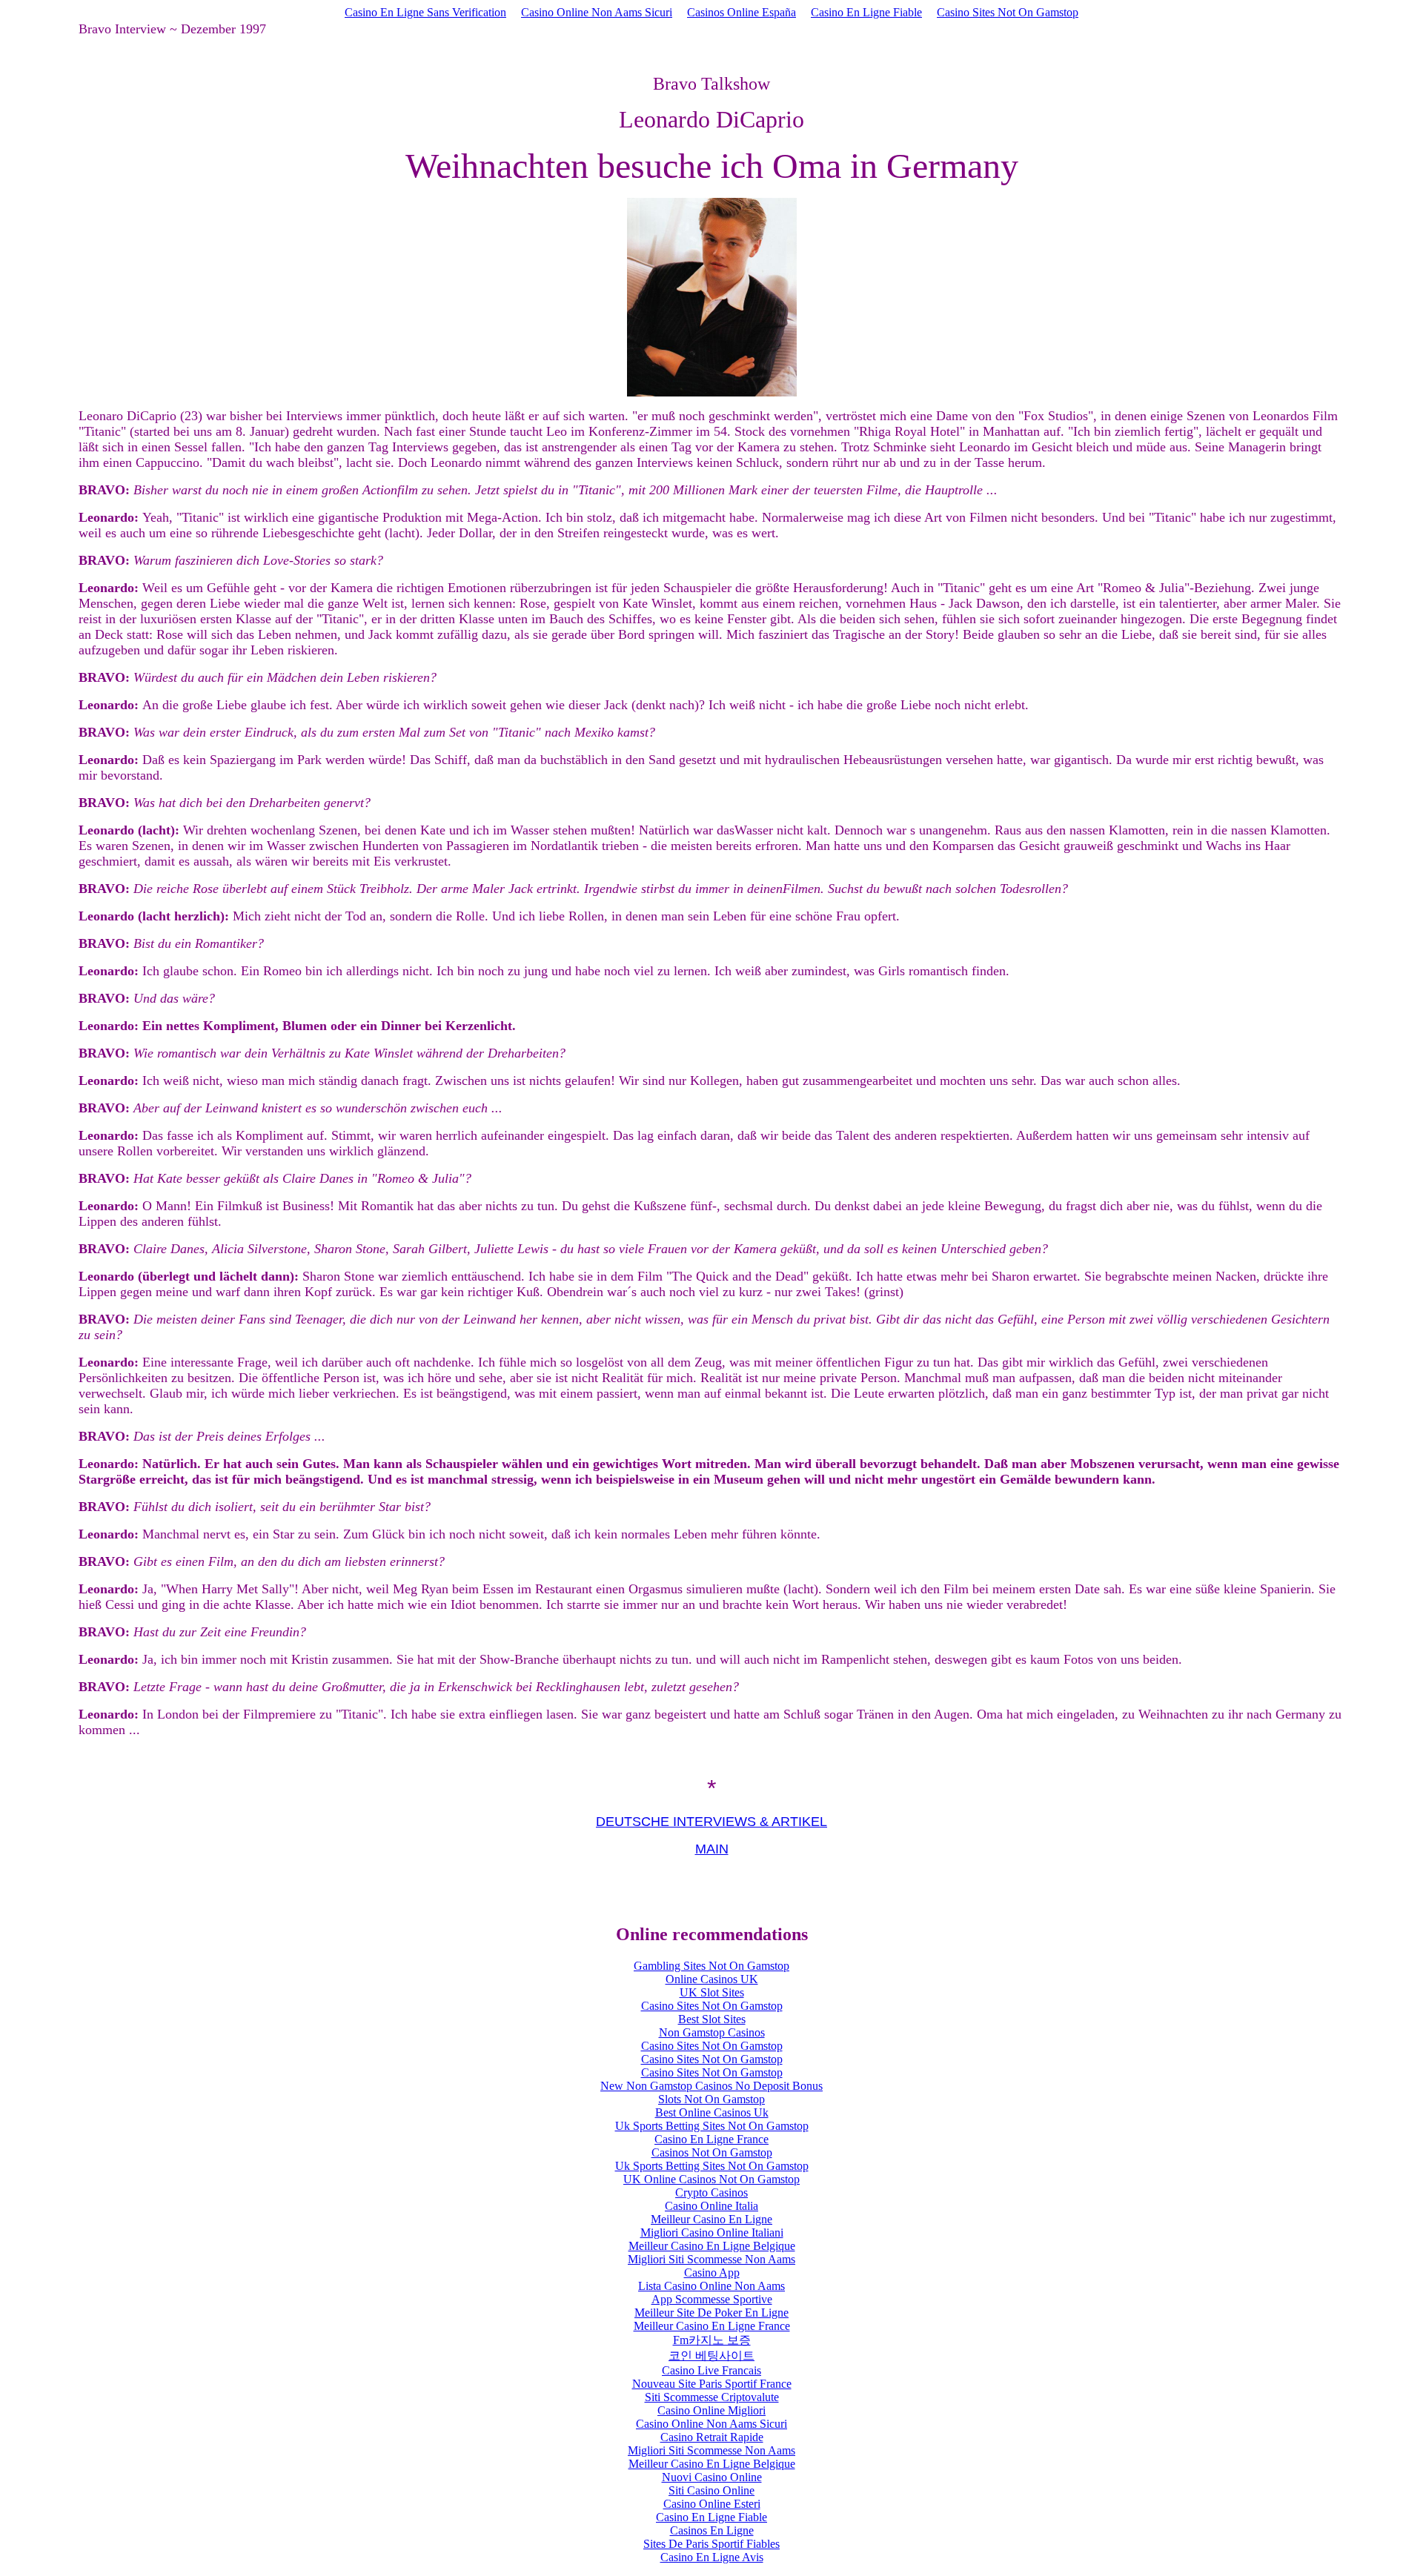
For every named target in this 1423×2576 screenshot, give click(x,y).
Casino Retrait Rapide (712, 2437)
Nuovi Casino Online (712, 2477)
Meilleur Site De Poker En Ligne (711, 2313)
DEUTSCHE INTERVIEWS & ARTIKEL (711, 1822)
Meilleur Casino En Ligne (711, 2219)
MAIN (712, 1849)
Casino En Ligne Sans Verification (425, 12)
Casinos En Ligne (712, 2530)
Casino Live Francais (711, 2370)
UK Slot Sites (712, 1992)
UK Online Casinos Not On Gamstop (711, 2179)
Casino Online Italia (711, 2206)
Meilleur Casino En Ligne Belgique (712, 2246)
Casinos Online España (742, 12)
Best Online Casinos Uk (712, 2112)
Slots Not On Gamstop (711, 2099)
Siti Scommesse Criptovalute (712, 2397)
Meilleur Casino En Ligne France (712, 2326)
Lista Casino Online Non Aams (711, 2286)
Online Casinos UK (712, 1979)
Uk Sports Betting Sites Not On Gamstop (712, 2126)
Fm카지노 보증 (712, 2340)
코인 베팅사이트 (711, 2356)
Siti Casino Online (711, 2490)
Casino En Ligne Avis (712, 2557)
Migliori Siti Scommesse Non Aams (711, 2259)
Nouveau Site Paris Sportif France (712, 2384)
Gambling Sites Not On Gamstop (711, 1966)
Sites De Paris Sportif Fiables (711, 2544)
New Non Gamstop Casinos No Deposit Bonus (711, 2086)
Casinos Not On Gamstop (712, 2152)
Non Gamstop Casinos (712, 2032)
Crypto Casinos (711, 2192)
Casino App (712, 2273)
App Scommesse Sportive (712, 2299)
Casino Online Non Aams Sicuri (597, 12)
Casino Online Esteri (712, 2504)
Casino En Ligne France (711, 2139)
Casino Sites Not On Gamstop (1008, 12)
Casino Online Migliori (711, 2410)
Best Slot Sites (712, 2019)
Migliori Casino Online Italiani (712, 2233)
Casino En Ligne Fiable (866, 12)
